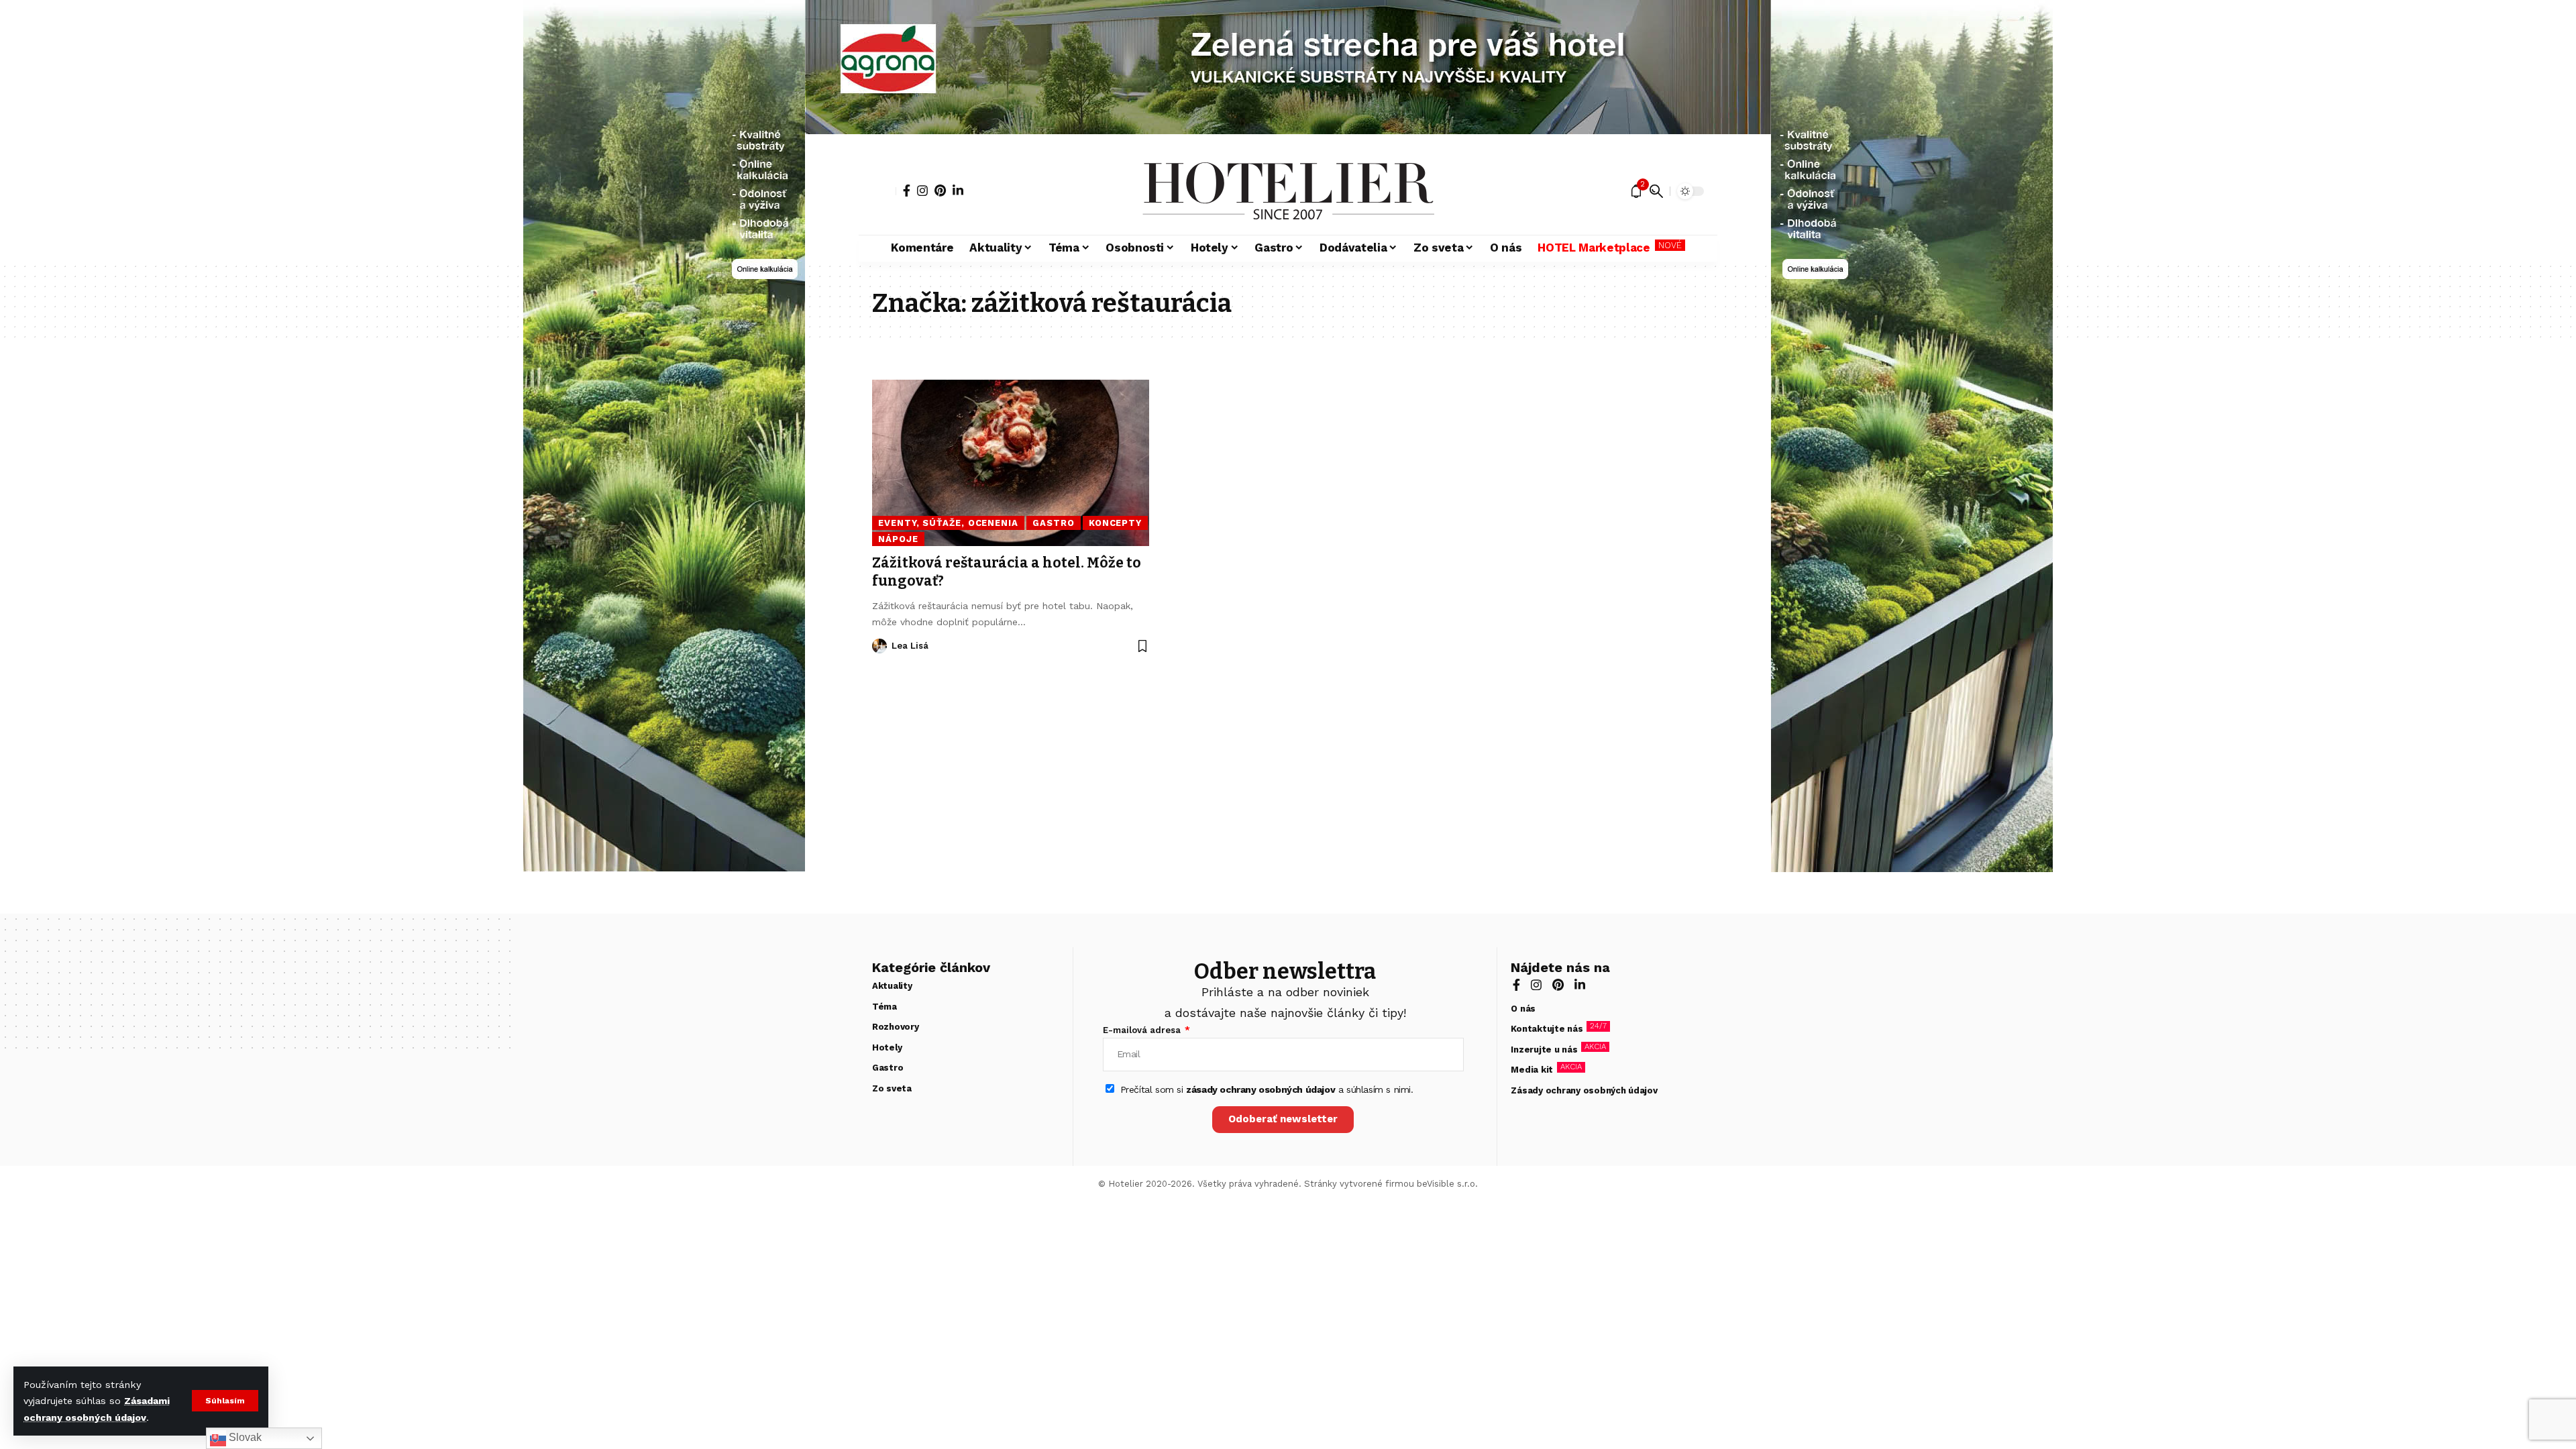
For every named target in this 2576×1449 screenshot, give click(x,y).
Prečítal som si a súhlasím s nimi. (1267, 1089)
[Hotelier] (1288, 191)
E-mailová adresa (1143, 1030)
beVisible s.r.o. (1447, 1184)
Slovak (244, 1437)
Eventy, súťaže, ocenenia (948, 523)
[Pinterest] (940, 191)
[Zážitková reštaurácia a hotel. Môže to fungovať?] (1011, 463)
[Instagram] (922, 191)
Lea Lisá (910, 646)
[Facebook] (907, 191)
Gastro (1053, 523)
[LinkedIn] (958, 191)
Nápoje (898, 539)
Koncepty (1115, 523)
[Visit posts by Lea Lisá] (879, 646)
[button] (225, 1401)
